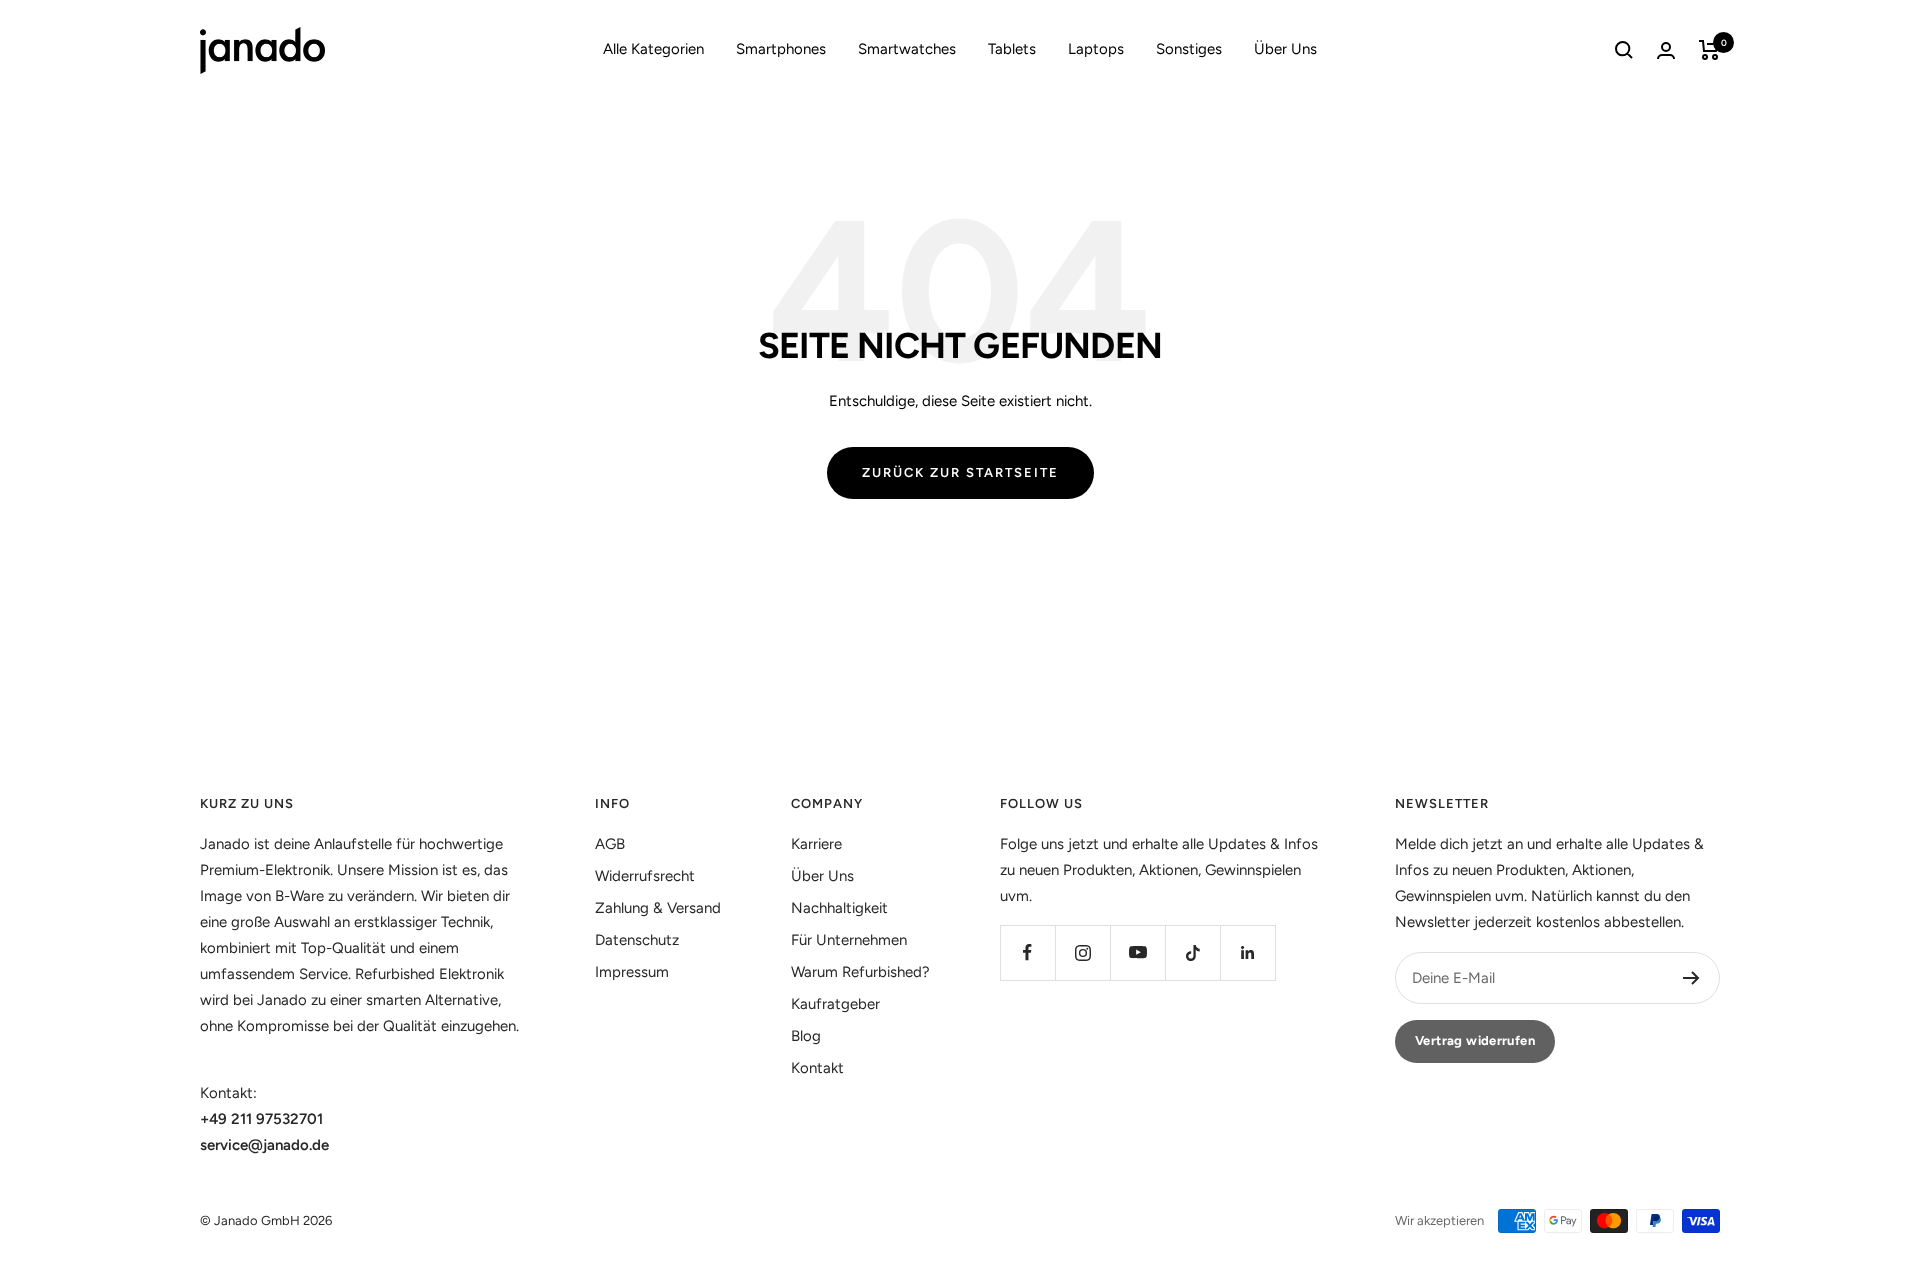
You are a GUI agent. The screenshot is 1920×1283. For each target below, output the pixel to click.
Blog (806, 1036)
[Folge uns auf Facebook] (1027, 952)
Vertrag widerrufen (1475, 1040)
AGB (610, 844)
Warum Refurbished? (860, 972)
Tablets (1012, 49)
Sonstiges (1189, 49)
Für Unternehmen (849, 940)
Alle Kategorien (653, 49)
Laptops (1096, 49)
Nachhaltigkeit (839, 908)
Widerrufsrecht (645, 876)
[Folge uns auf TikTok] (1192, 952)
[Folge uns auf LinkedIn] (1247, 952)
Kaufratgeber (835, 1004)
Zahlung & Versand (658, 908)
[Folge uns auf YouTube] (1137, 952)
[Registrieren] (1691, 978)
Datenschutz (637, 940)
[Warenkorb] (1709, 50)
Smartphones (781, 49)
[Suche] (1624, 50)
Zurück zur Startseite (960, 472)
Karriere (816, 844)
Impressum (632, 972)
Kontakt (817, 1068)
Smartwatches (907, 49)
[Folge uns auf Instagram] (1082, 952)
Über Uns (1285, 49)
